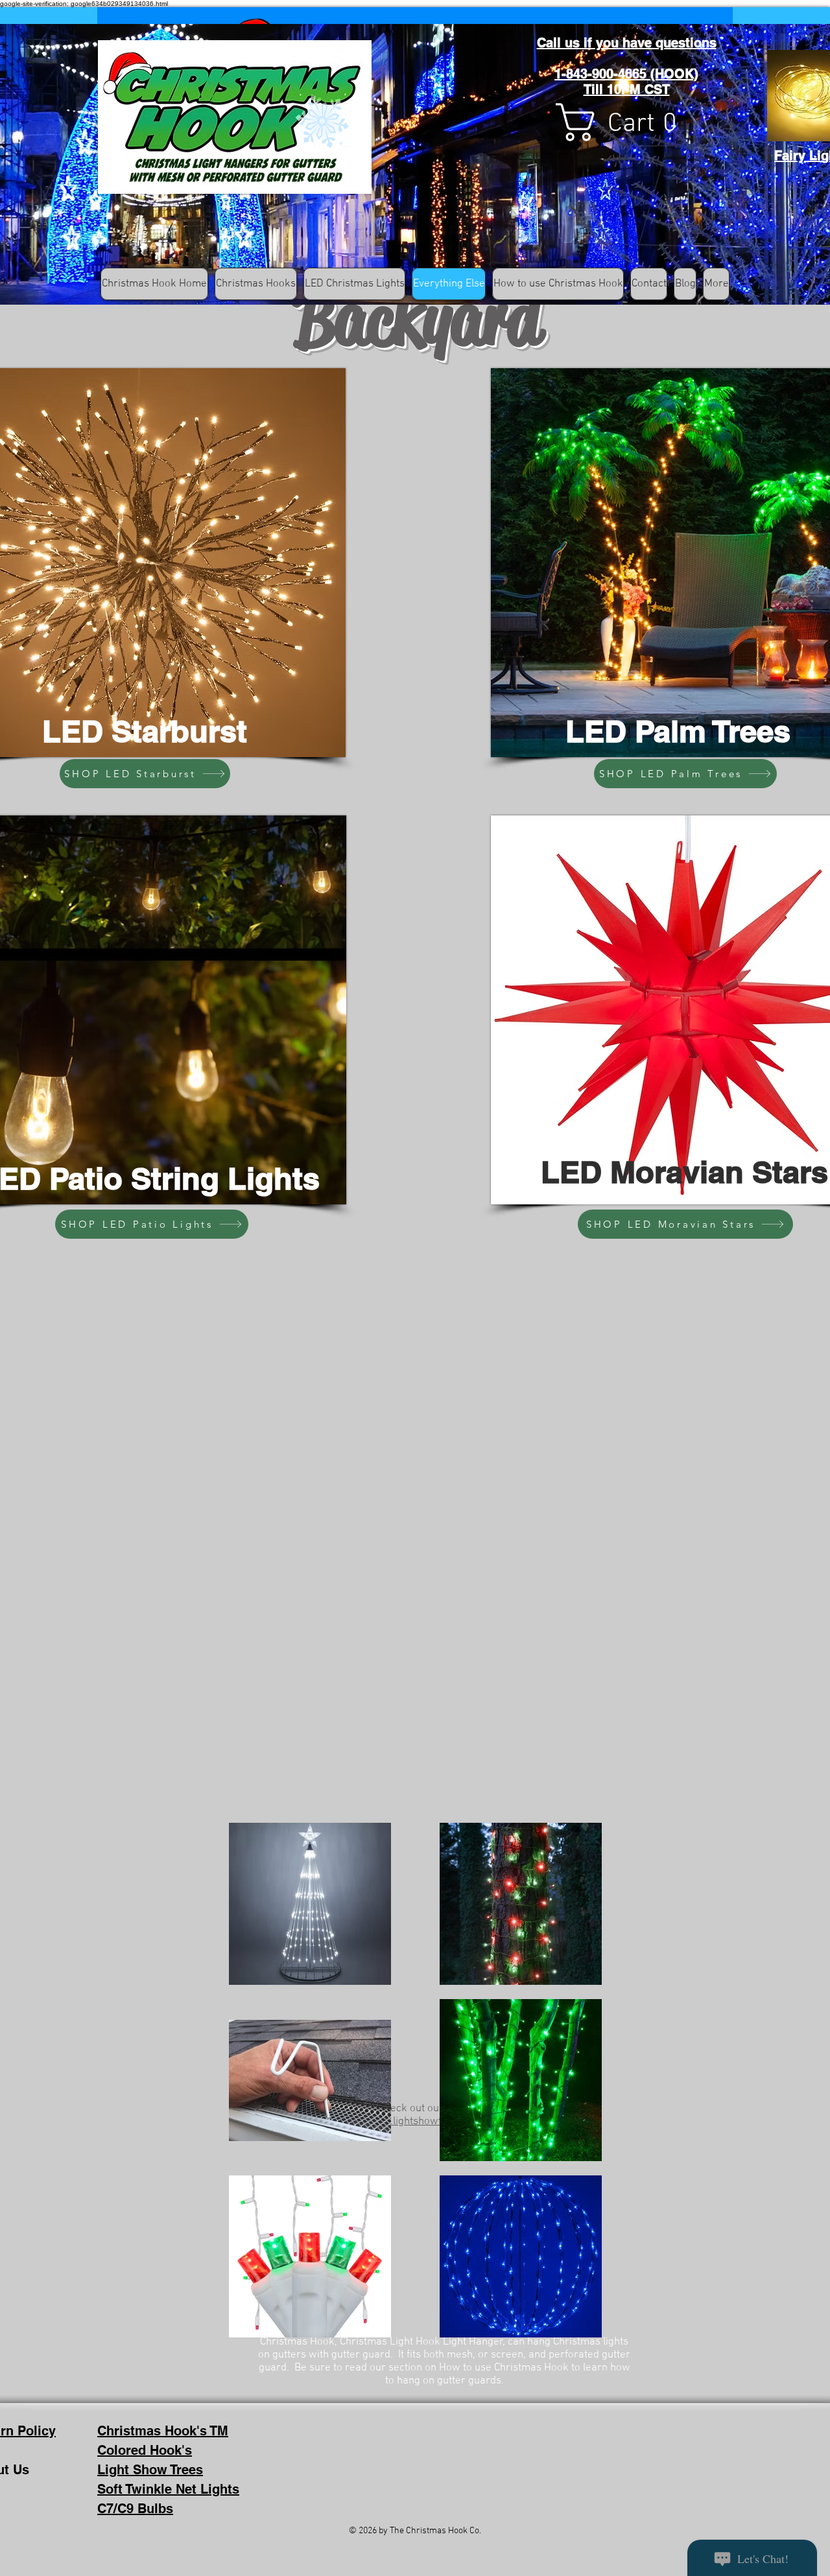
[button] (628, 122)
